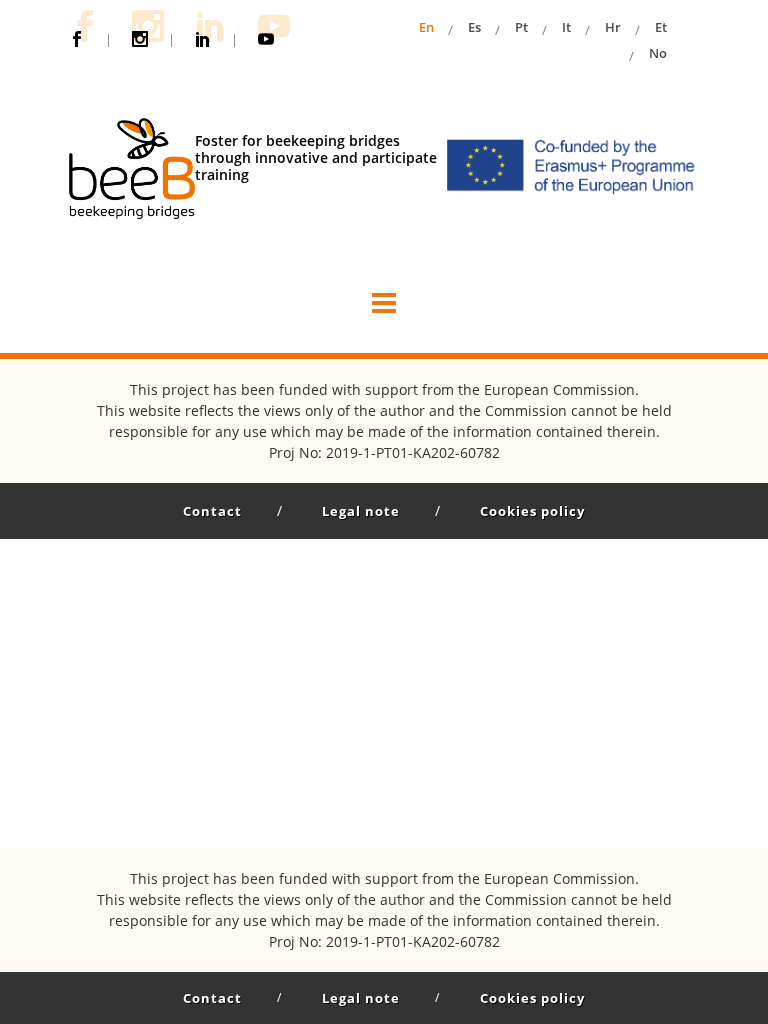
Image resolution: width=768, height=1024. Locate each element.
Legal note (361, 511)
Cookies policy (532, 511)
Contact (212, 511)
